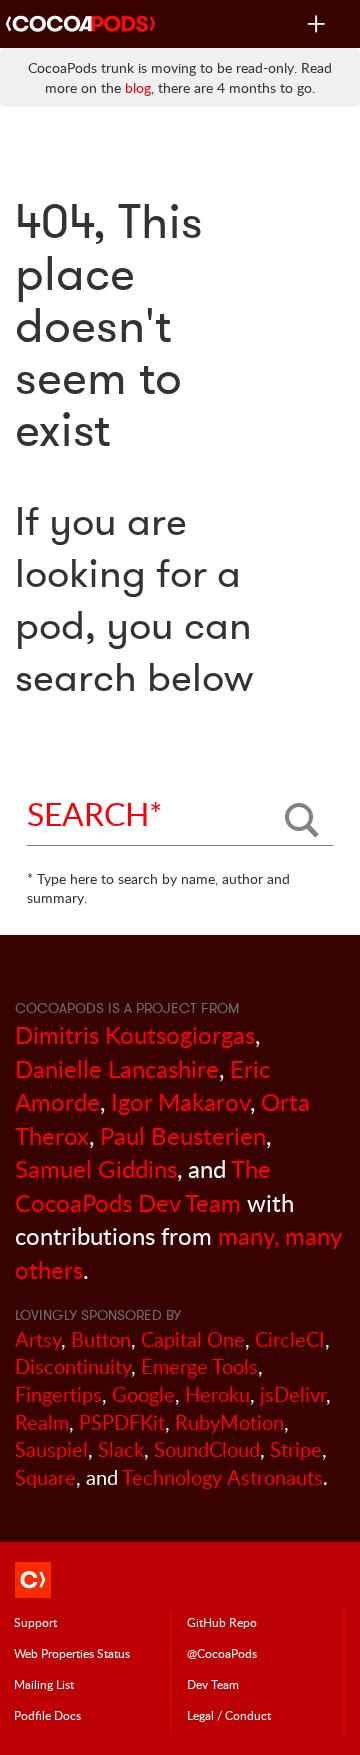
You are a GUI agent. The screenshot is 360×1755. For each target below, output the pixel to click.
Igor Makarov (180, 1101)
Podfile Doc (47, 1715)
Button (101, 1339)
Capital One (193, 1339)
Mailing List (44, 1684)
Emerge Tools (199, 1366)
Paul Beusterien (183, 1135)
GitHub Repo (222, 1622)
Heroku (217, 1394)
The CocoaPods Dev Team (143, 1185)
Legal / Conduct (229, 1715)
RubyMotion (229, 1422)
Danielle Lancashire (117, 1068)
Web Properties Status (72, 1653)
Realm (42, 1422)
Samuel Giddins (96, 1168)
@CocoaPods (222, 1653)
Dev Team (213, 1684)
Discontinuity (73, 1366)
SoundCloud (207, 1449)
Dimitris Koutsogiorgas (135, 1034)
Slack (121, 1449)
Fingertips (58, 1394)
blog (138, 87)
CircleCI (290, 1339)
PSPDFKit (122, 1422)
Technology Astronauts (222, 1477)
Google (143, 1394)
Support (35, 1622)
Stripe (296, 1449)
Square (45, 1477)
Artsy (38, 1339)
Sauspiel (51, 1449)
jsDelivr (293, 1394)
